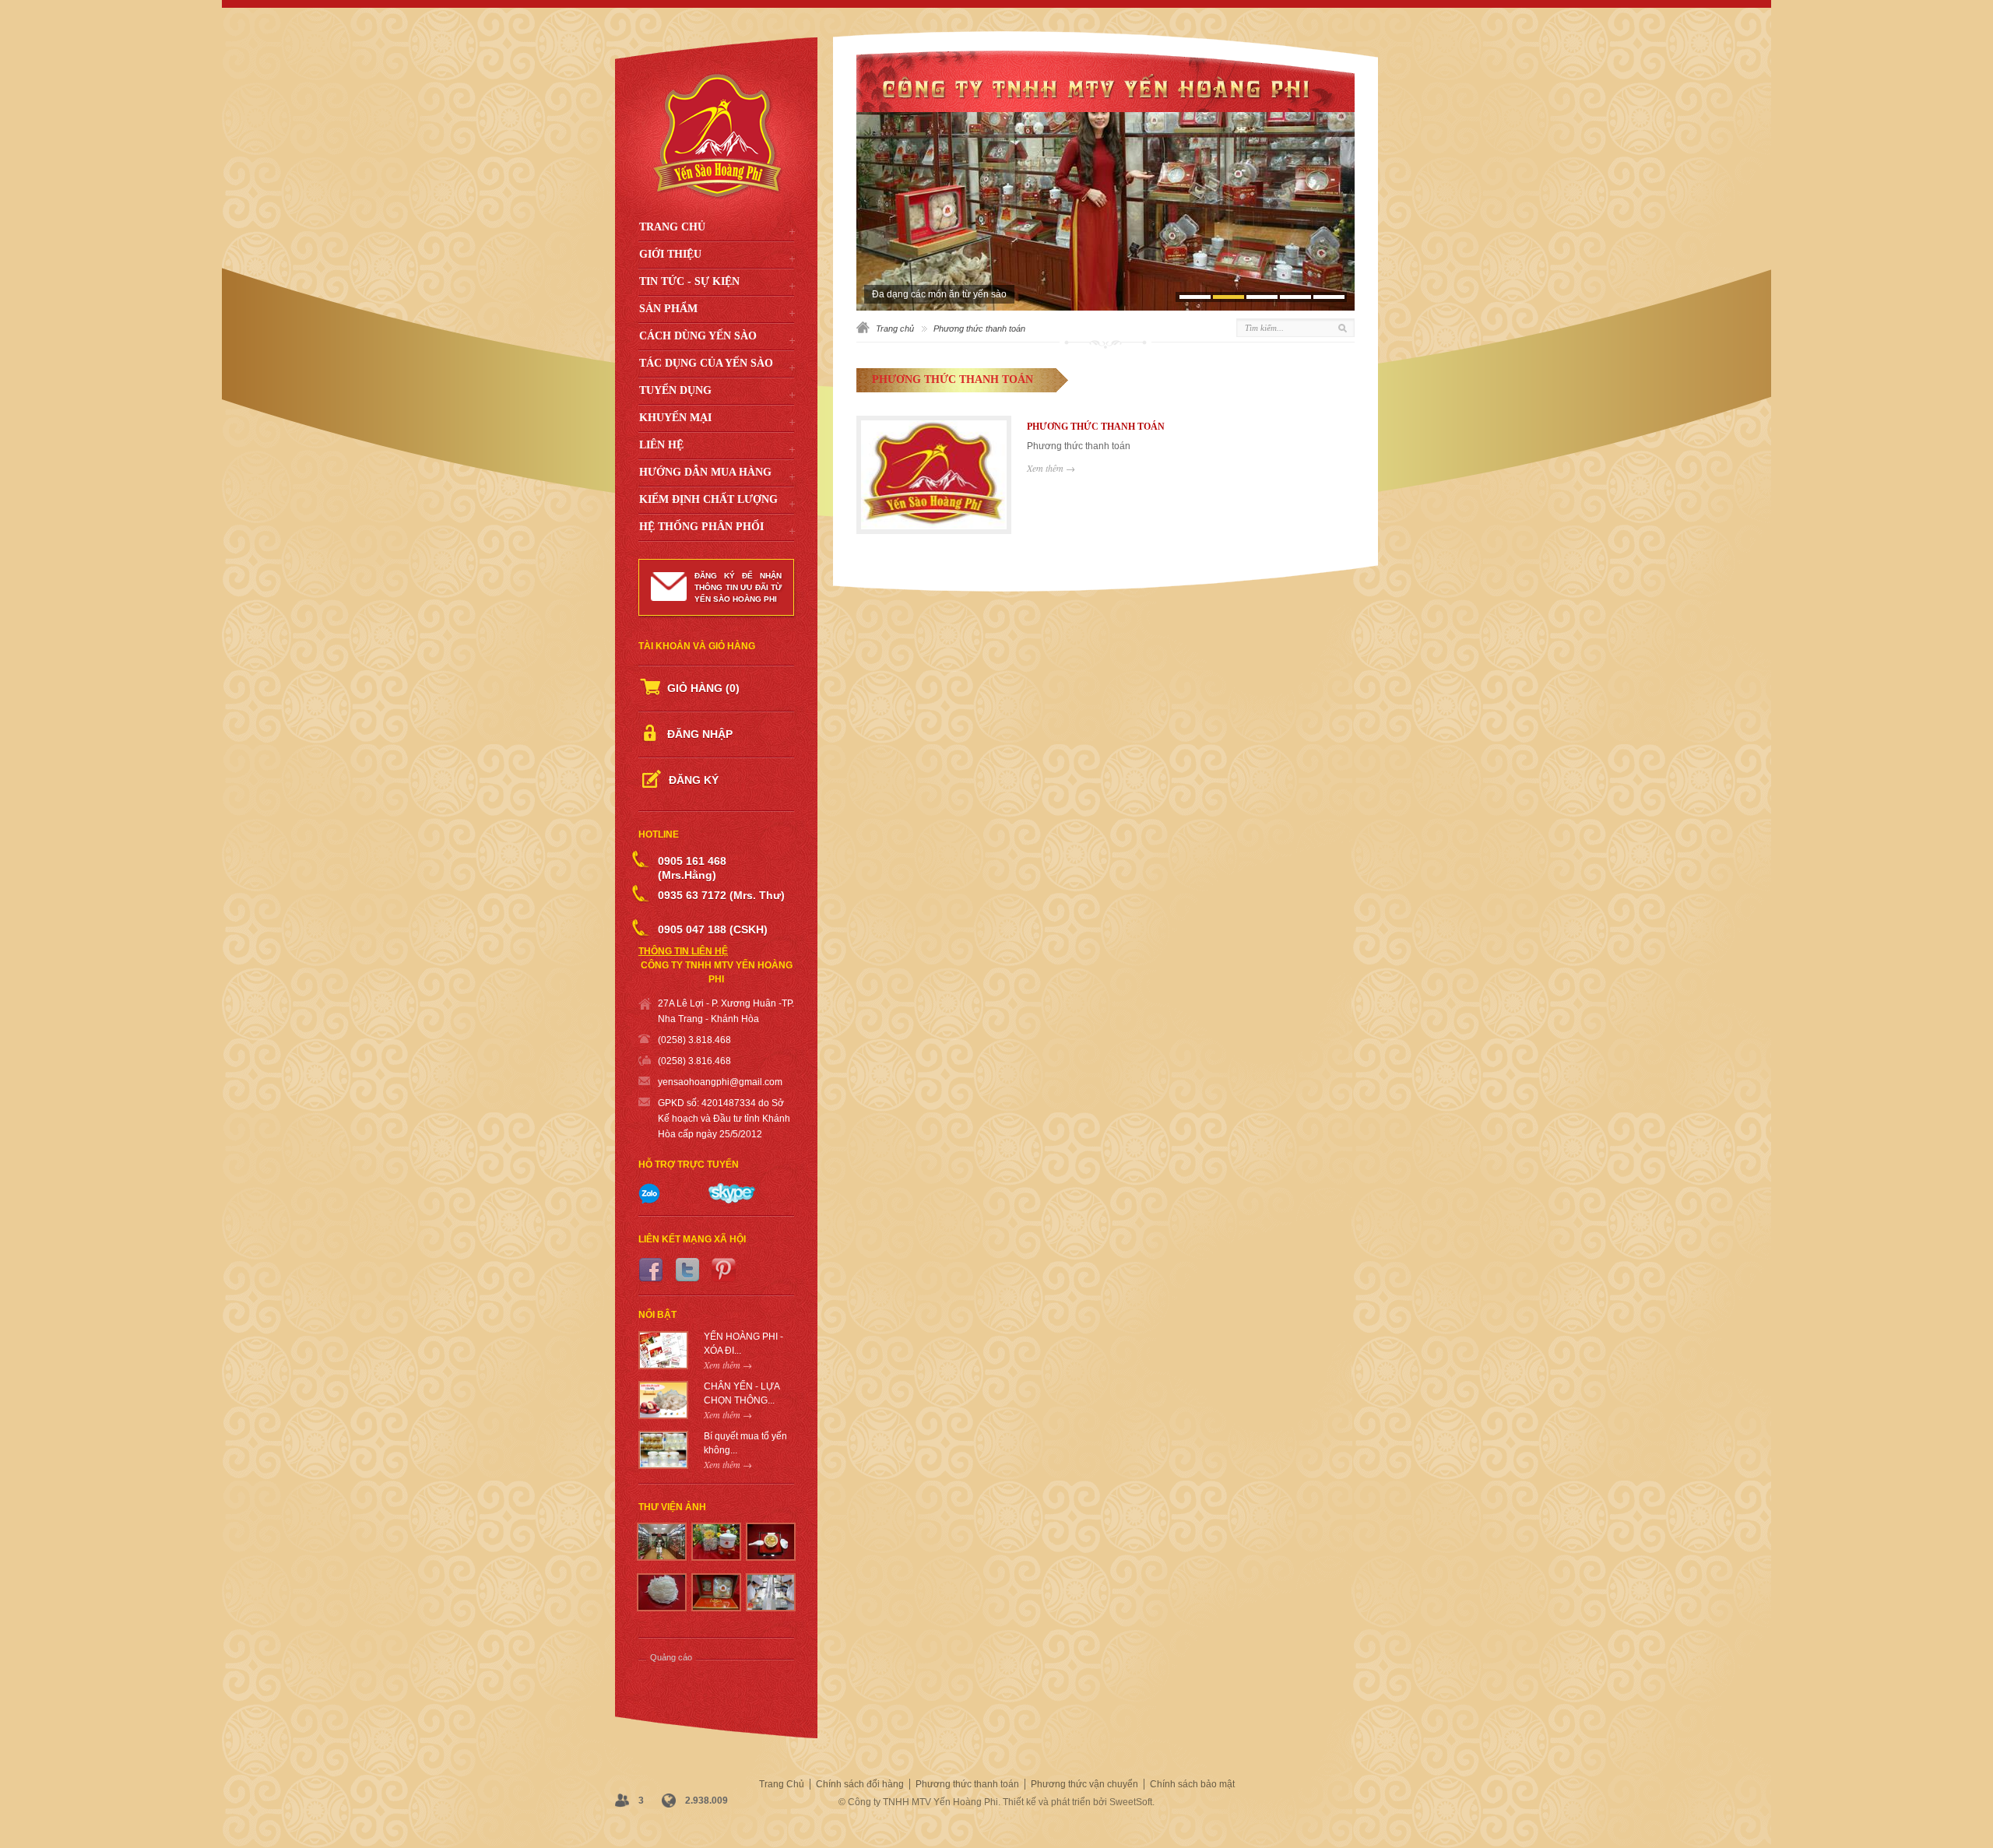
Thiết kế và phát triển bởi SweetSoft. (1079, 1802)
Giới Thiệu (670, 254)
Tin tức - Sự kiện (689, 281)
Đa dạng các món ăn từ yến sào (939, 294)
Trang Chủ (672, 227)
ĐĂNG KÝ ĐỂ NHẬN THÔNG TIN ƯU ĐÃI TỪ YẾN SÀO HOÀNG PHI (738, 587)
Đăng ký (694, 780)
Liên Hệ (661, 445)
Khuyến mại (675, 418)
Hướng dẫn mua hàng (705, 472)
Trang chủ (895, 328)
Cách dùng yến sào (698, 336)
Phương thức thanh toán (967, 1784)
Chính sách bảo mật (1192, 1784)
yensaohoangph (692, 1082)
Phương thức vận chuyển (1084, 1784)
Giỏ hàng (703, 688)
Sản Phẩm (668, 309)
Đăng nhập (700, 734)
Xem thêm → (1051, 468)
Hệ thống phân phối (701, 527)
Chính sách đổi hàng (860, 1784)
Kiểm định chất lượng (708, 499)
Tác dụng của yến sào (706, 363)
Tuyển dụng (675, 390)
